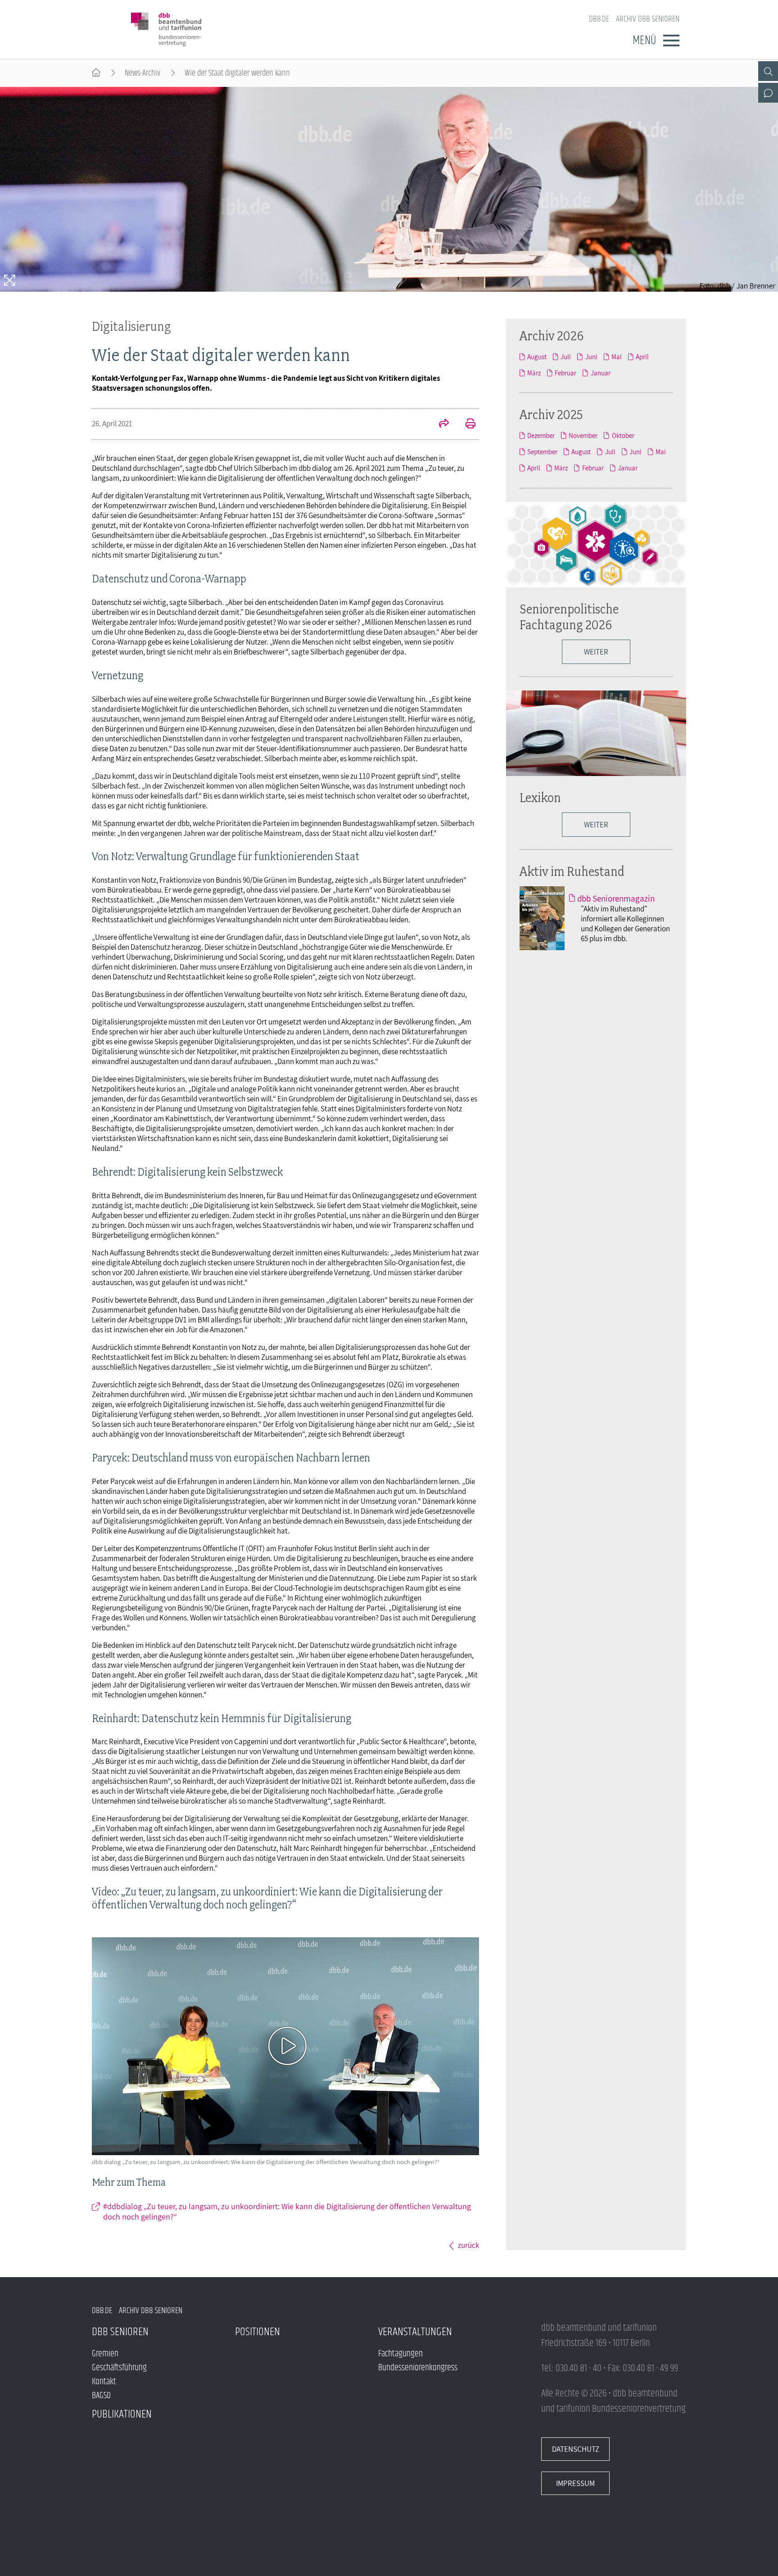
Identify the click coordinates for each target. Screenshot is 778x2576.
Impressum (575, 2483)
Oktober (623, 435)
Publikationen (122, 2414)
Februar (565, 373)
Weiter (596, 652)
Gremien (105, 2354)
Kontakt (104, 2382)
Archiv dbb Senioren (648, 19)
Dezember (541, 435)
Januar (600, 373)
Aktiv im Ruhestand (572, 871)
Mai (617, 356)
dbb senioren (120, 2332)
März (534, 373)
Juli (566, 356)
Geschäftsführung (119, 2368)
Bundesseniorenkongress (418, 2368)
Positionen (258, 2332)
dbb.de (599, 19)
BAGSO (101, 2396)
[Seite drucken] (466, 424)
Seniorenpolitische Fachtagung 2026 (569, 617)
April (642, 356)
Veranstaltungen (415, 2332)
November (583, 435)
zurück (468, 2245)
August (537, 356)
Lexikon (540, 797)
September (542, 451)
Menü (644, 41)
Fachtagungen (400, 2354)
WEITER (596, 825)
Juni (591, 356)
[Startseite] (96, 73)
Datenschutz (576, 2449)
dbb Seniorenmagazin (616, 898)
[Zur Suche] (768, 71)
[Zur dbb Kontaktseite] (768, 93)
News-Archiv (142, 73)
